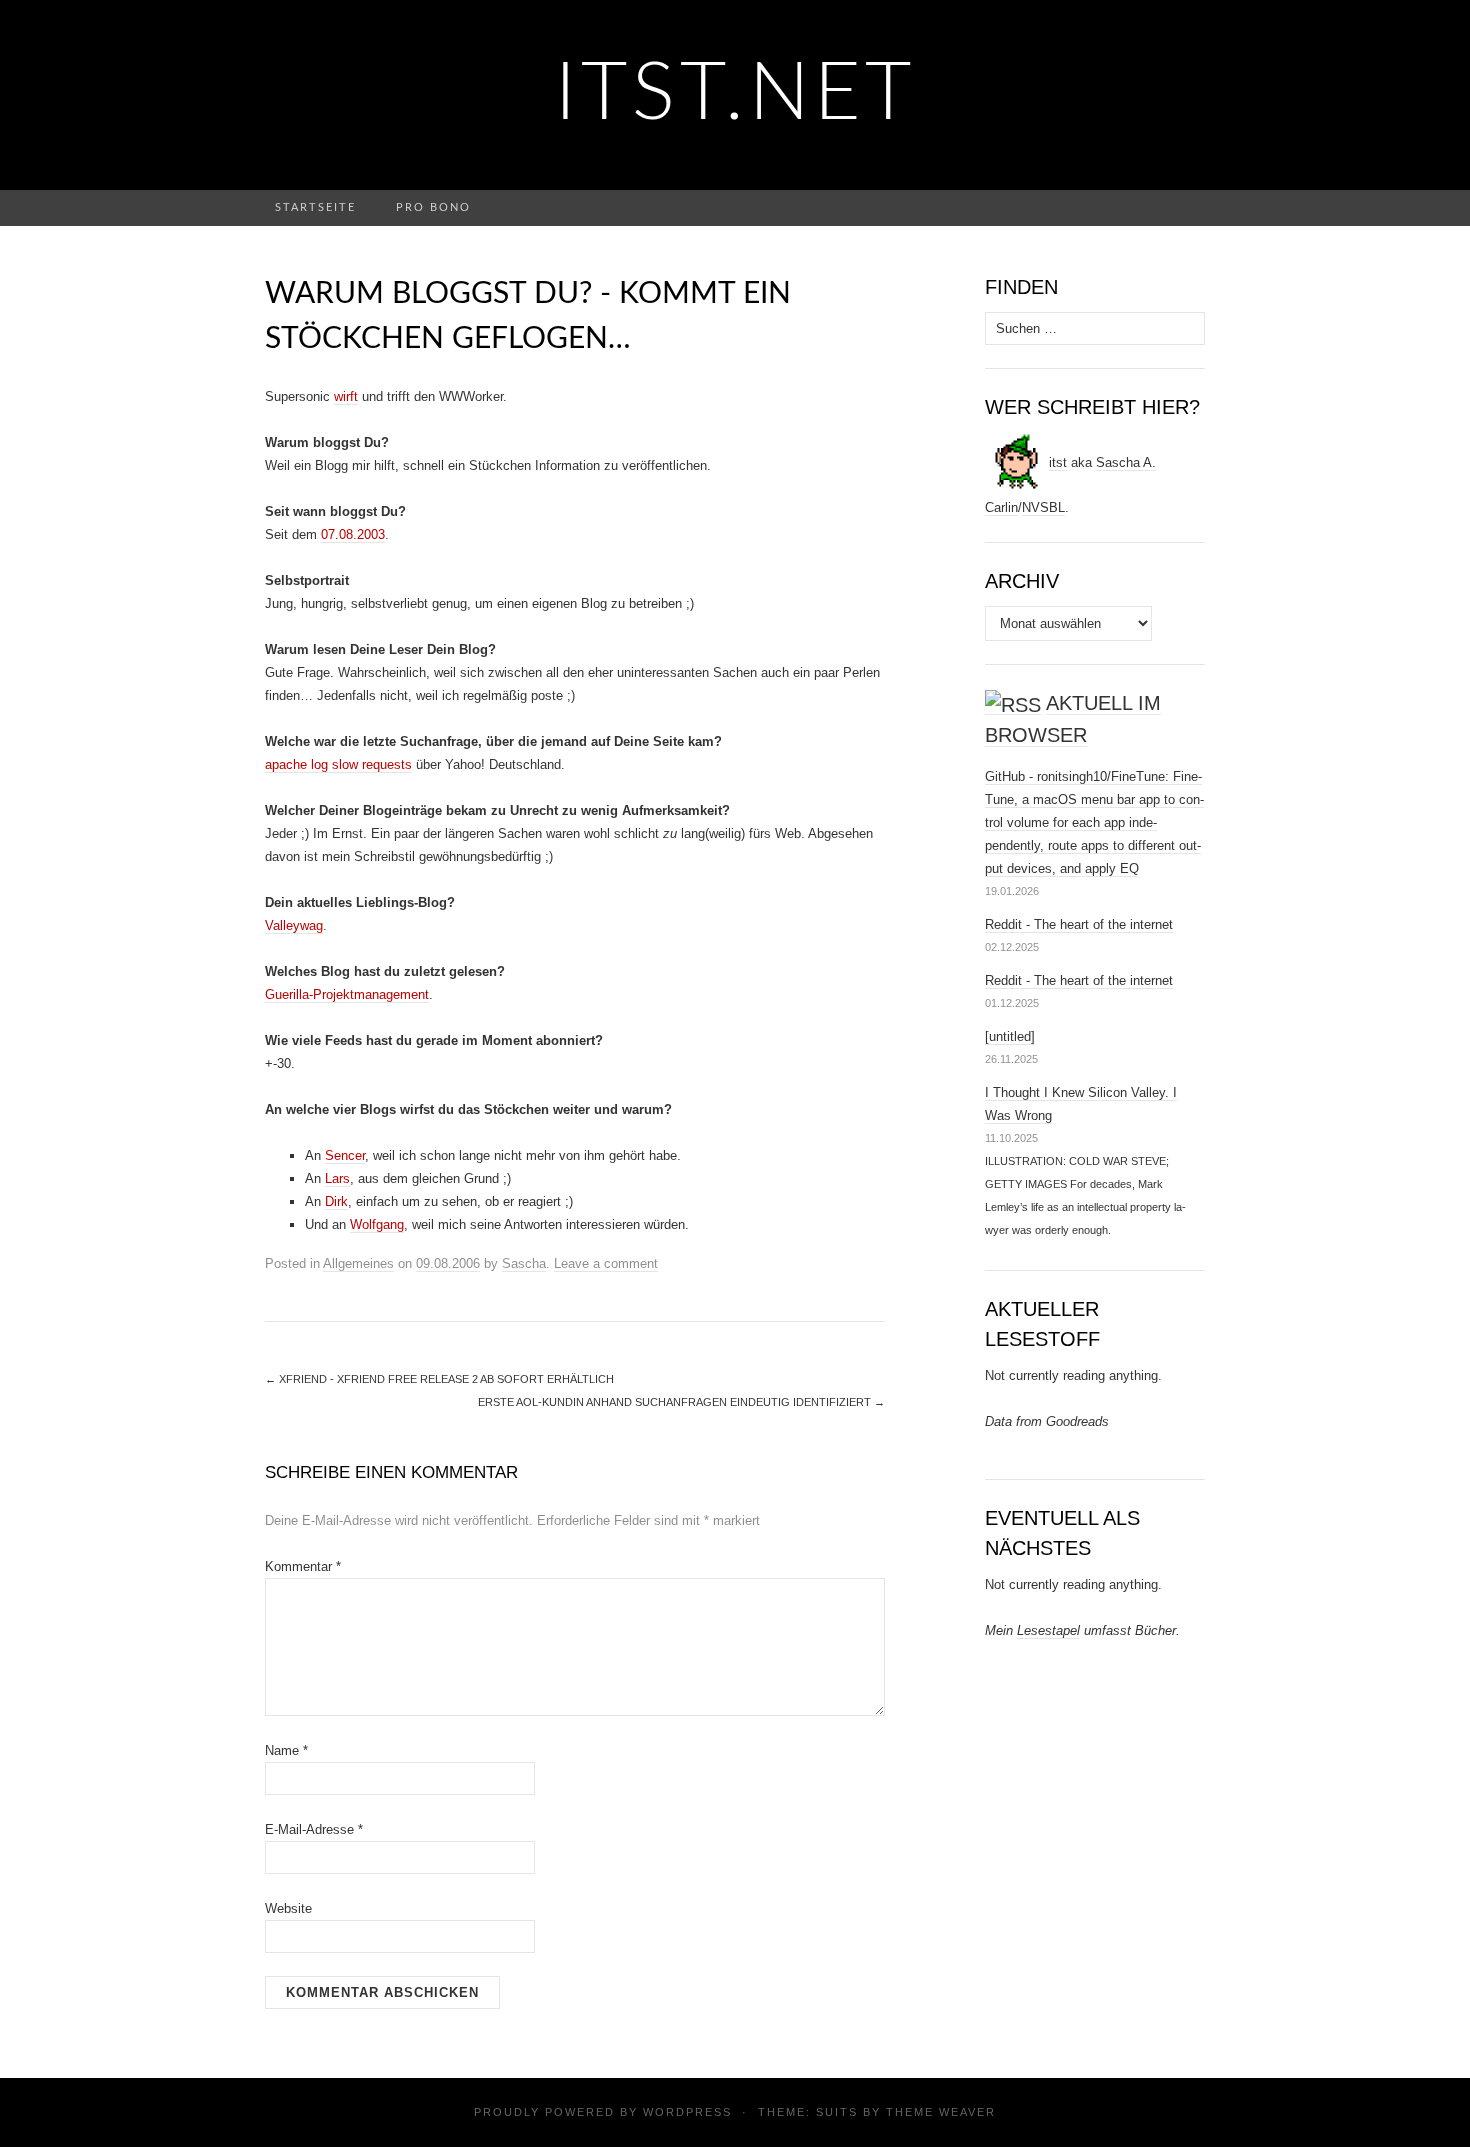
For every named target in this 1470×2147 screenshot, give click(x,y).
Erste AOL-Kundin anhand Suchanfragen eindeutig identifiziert (681, 1402)
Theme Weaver (941, 2112)
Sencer (345, 1155)
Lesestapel (1048, 1630)
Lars (337, 1178)
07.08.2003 (353, 534)
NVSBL (1043, 507)
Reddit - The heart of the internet (1079, 924)
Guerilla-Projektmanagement (347, 994)
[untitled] (1010, 1036)
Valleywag (294, 925)
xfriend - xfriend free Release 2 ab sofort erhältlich (439, 1379)
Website (288, 1908)
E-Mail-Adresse (314, 1829)
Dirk (336, 1201)
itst (1058, 462)
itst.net (735, 95)
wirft (346, 396)
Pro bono (433, 207)
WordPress (687, 2112)
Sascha (524, 1263)
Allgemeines (358, 1263)
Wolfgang (377, 1224)
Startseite (315, 207)
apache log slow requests (338, 764)
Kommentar (303, 1566)
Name (286, 1750)
